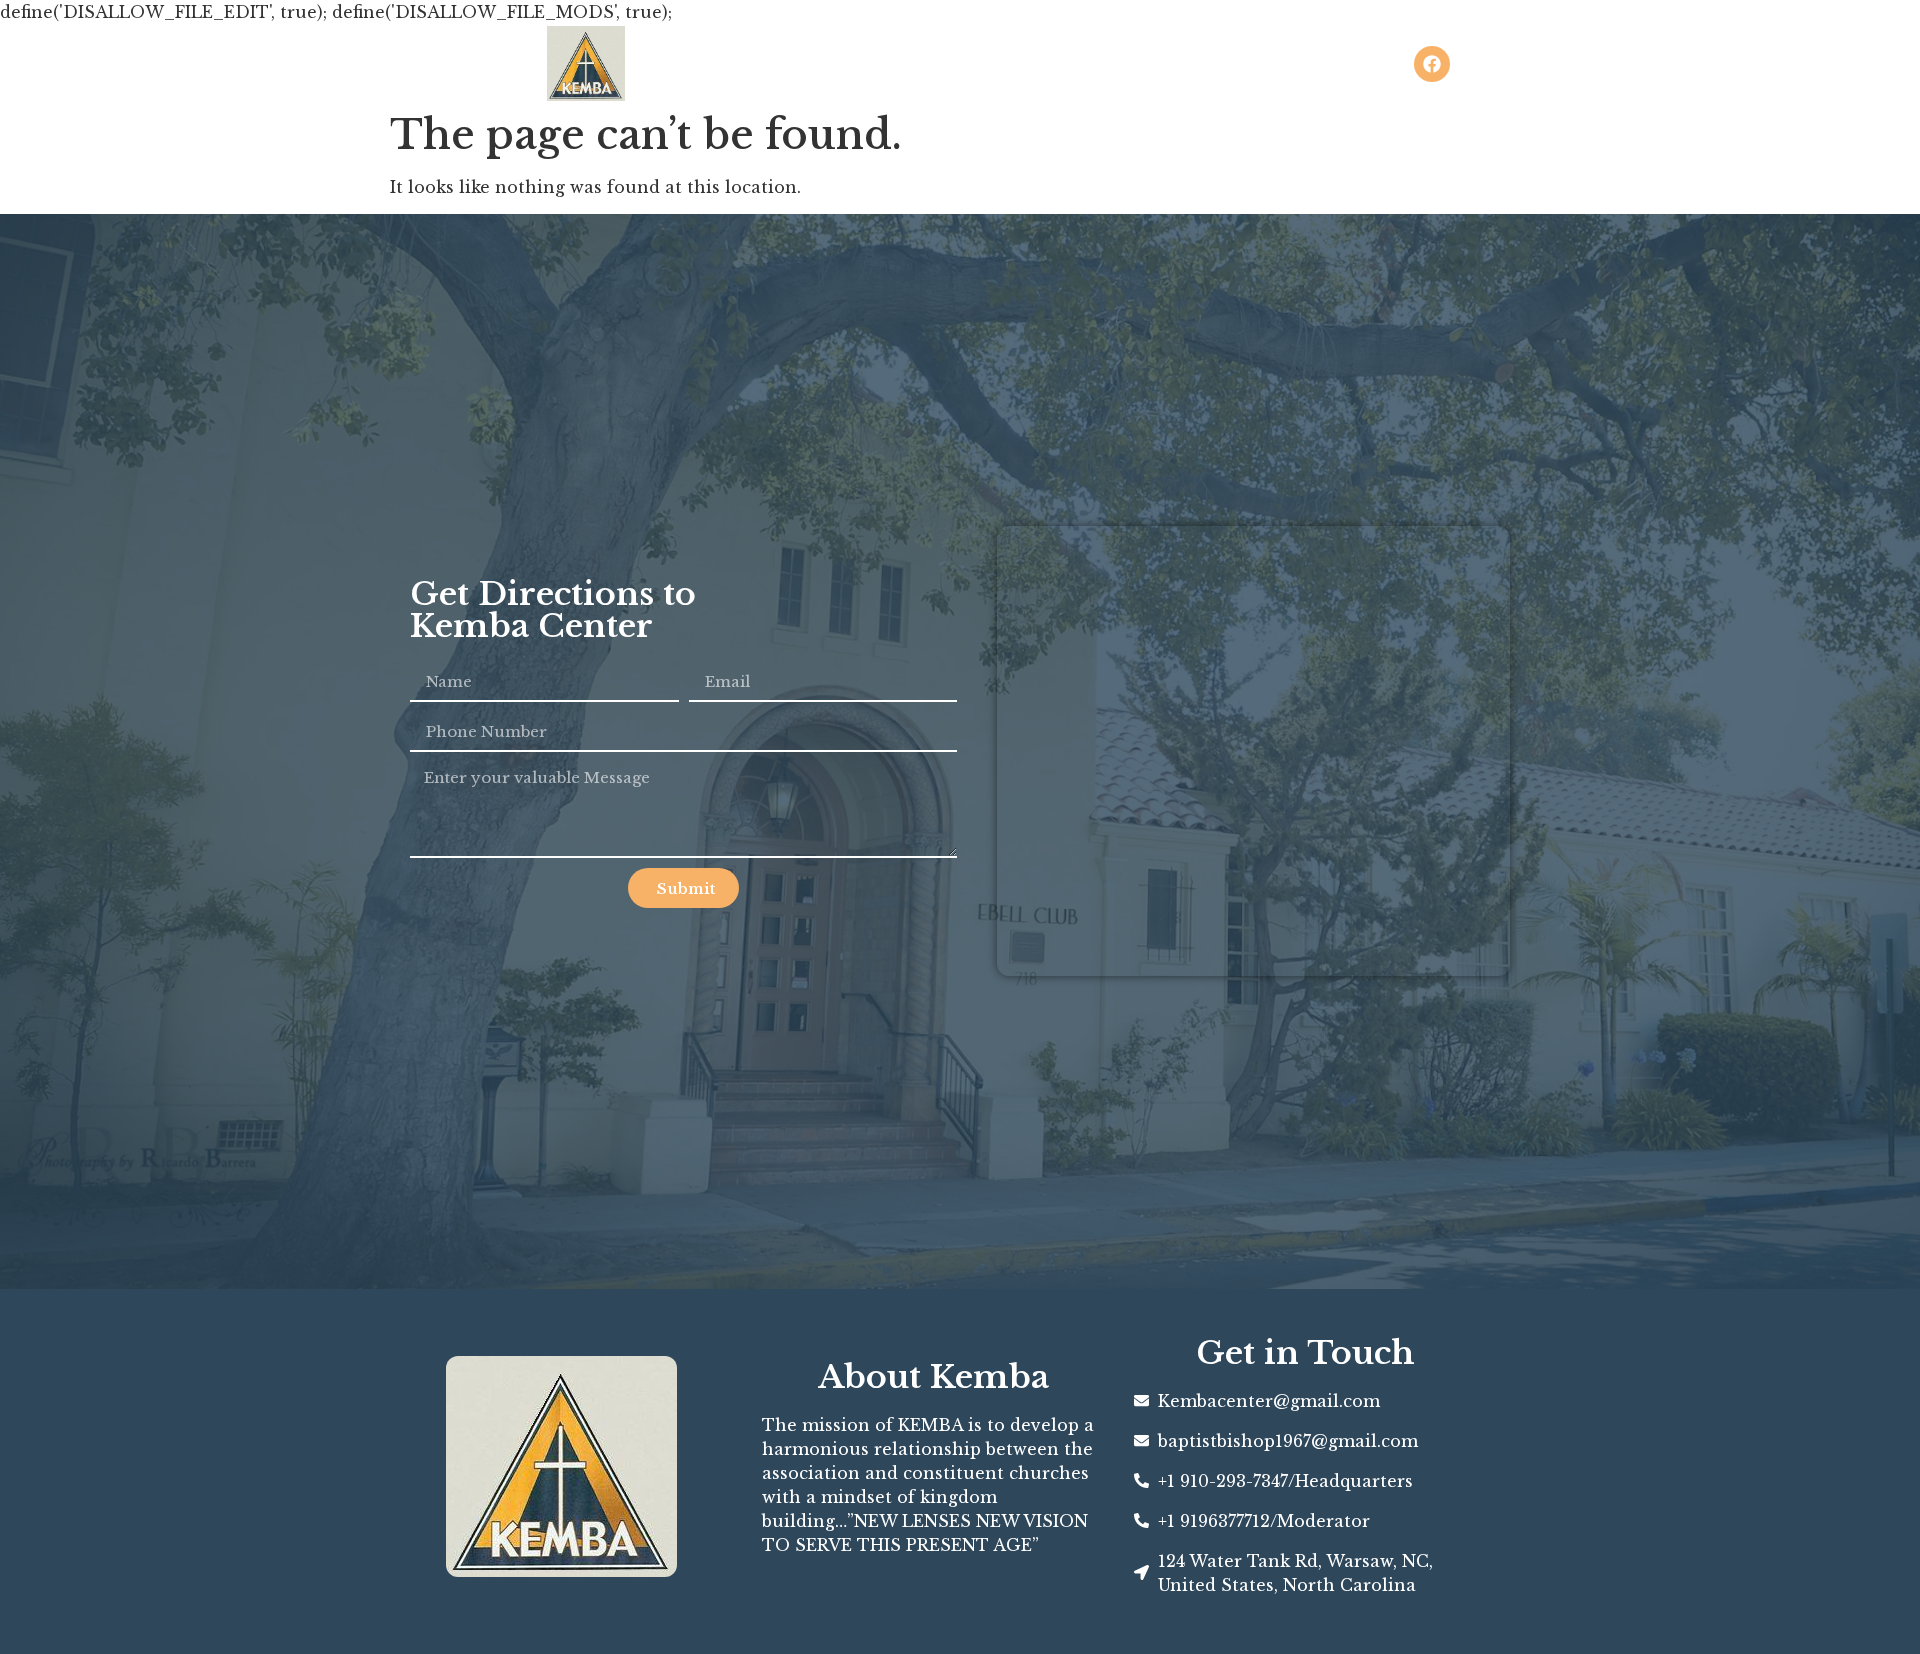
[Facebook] (1432, 64)
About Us (1037, 64)
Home (930, 64)
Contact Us (1165, 64)
